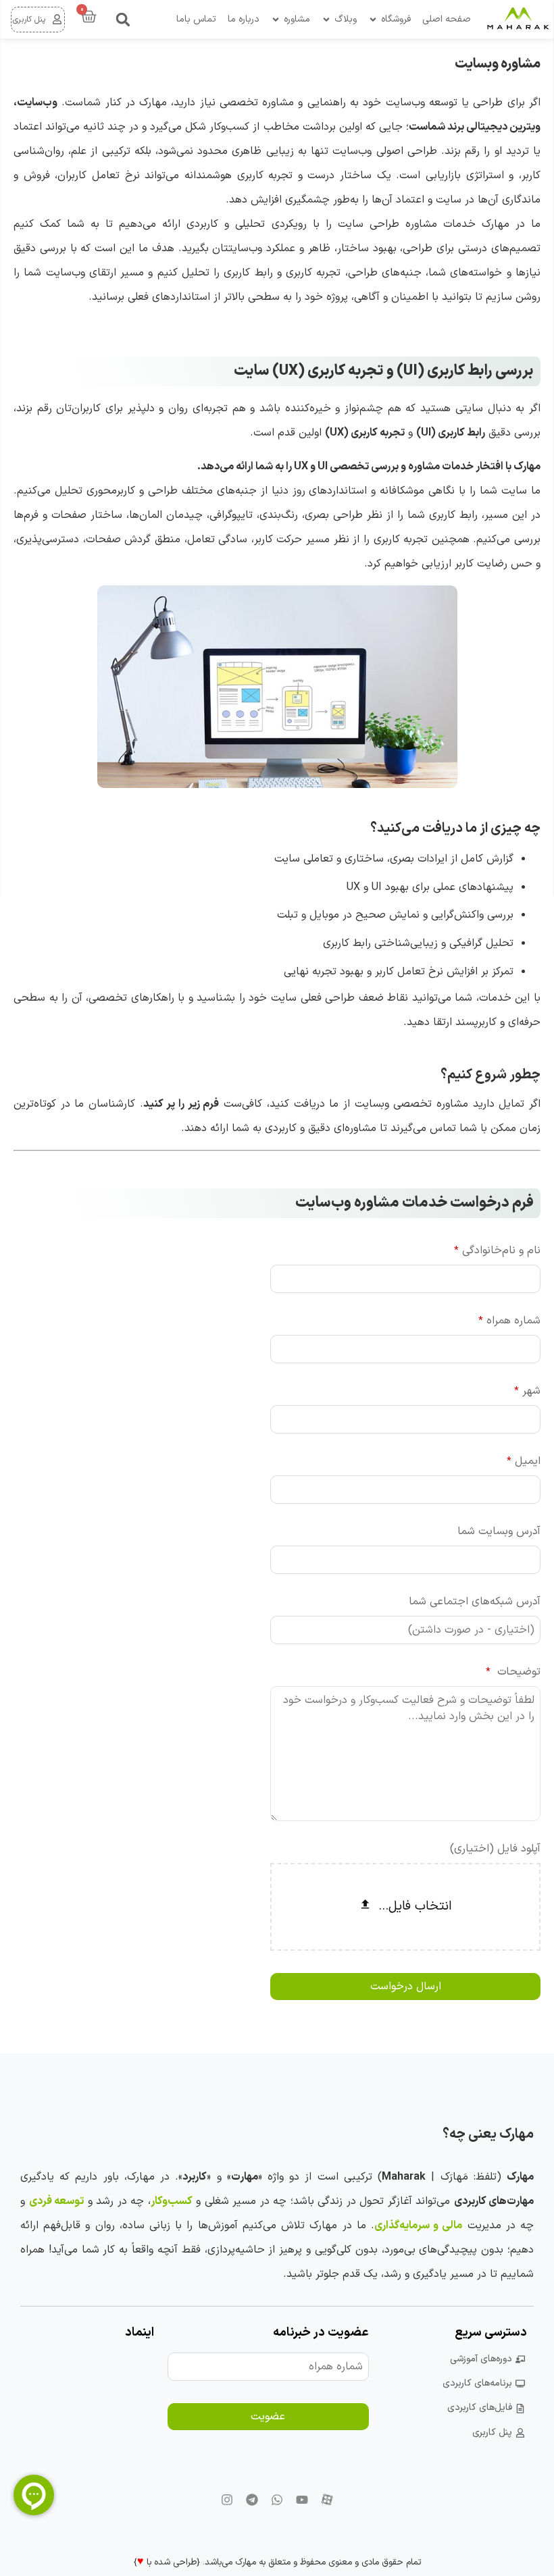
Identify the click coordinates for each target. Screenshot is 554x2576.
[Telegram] (252, 2500)
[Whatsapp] (277, 2500)
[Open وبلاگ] (326, 19)
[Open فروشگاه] (373, 19)
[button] (123, 20)
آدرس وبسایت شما (499, 1531)
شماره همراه (509, 1321)
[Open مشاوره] (276, 19)
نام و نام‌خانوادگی (497, 1251)
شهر (527, 1391)
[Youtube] (302, 2500)
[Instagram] (227, 2500)
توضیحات (513, 1672)
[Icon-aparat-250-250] (327, 2500)
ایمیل (524, 1461)
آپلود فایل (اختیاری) (495, 1849)
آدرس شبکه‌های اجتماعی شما (475, 1602)
